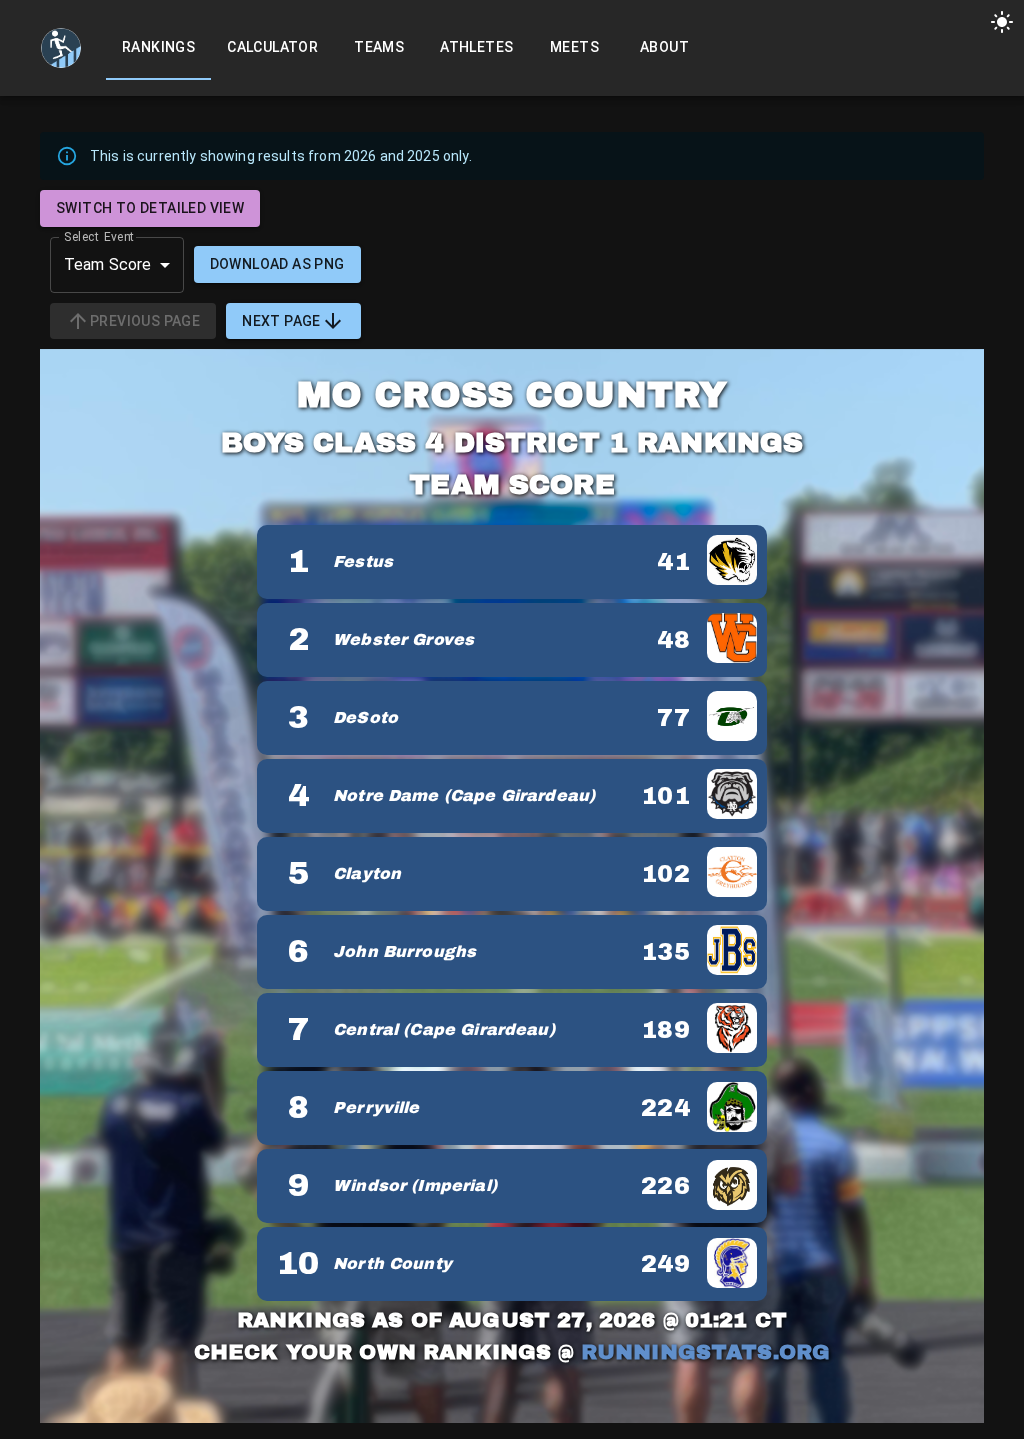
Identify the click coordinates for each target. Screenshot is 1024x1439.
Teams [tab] (379, 47)
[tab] (61, 48)
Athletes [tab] (476, 47)
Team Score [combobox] (108, 264)
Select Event (99, 236)
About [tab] (664, 47)
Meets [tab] (574, 47)
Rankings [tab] (158, 47)
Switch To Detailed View (150, 208)
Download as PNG (277, 264)
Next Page (281, 321)
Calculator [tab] (272, 47)
